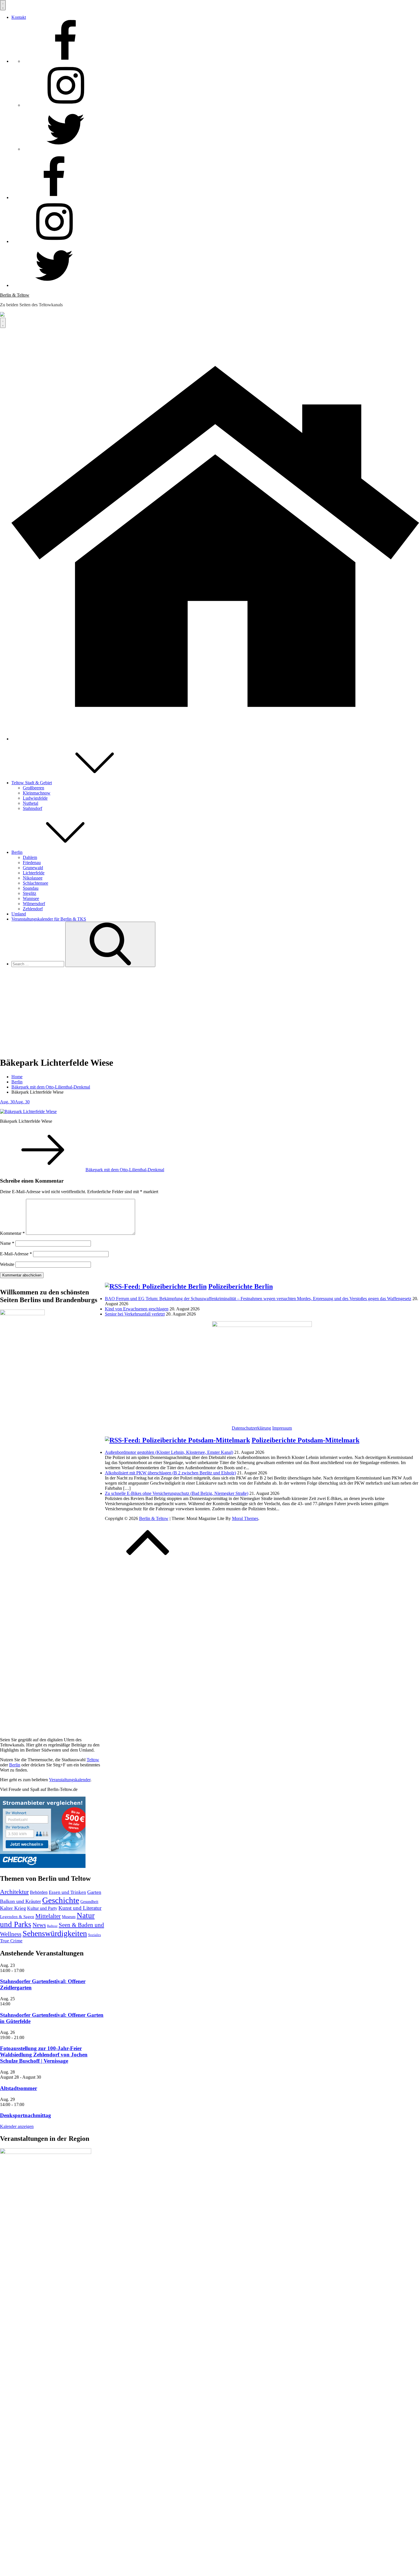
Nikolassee (33, 878)
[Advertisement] (209, 1012)
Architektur (14, 1892)
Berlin (17, 852)
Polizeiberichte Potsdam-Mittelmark (306, 1440)
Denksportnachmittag (26, 2115)
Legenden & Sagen (17, 1917)
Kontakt (19, 17)
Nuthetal (30, 803)
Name (7, 1243)
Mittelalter (48, 1916)
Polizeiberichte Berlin (241, 1286)
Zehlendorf (33, 909)
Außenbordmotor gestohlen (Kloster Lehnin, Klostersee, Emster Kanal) (169, 1452)
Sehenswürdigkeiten (55, 1933)
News (39, 1925)
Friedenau (32, 863)
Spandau (31, 888)
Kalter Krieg (13, 1908)
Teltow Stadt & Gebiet (32, 783)
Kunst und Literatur (80, 1908)
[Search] (110, 944)
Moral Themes (245, 1518)
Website (7, 1264)
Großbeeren (33, 788)
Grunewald (33, 868)
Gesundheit (89, 1902)
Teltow (93, 1760)
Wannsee (31, 898)
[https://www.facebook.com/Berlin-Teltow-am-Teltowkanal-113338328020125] (66, 61)
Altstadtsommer (19, 2088)
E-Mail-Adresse (16, 1254)
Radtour (52, 1926)
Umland (19, 914)
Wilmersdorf (34, 904)
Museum (69, 1917)
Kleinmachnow (37, 793)
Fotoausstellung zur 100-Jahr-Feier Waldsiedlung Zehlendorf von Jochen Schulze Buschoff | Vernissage (44, 2055)
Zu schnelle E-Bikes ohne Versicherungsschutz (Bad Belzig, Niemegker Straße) (177, 1493)
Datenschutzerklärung (251, 1428)
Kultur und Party (42, 1908)
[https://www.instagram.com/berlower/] (66, 105)
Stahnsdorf (32, 808)
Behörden (39, 1892)
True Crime (11, 1941)
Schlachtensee (35, 883)
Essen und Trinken (67, 1892)
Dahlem (30, 857)
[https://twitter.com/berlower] (66, 149)
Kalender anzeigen (17, 2126)
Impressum (282, 1428)
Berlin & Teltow (15, 295)
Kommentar (12, 1233)
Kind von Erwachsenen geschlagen (137, 1309)
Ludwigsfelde (35, 798)
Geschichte (61, 1900)
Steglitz (30, 893)
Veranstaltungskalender (70, 1780)
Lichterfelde (34, 873)
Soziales (94, 1935)
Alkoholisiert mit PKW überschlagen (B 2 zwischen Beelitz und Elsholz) (170, 1473)
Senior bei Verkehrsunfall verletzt (135, 1314)
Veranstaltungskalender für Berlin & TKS (49, 919)
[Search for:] (38, 964)
